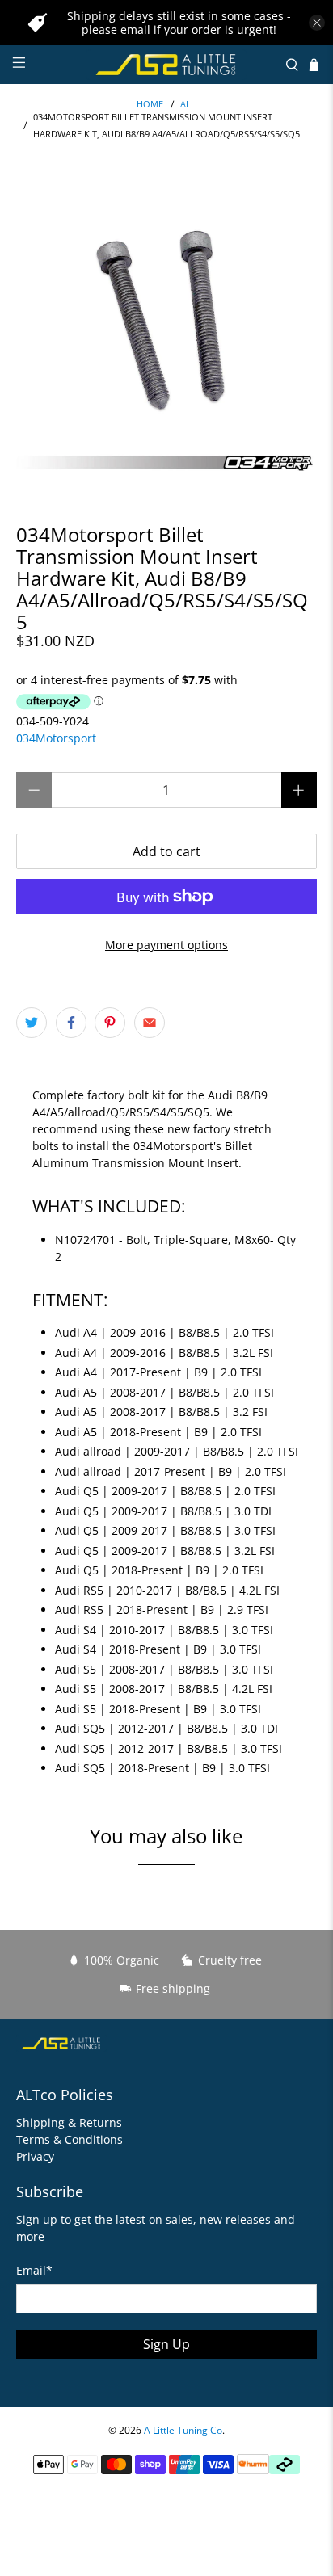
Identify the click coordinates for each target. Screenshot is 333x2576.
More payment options (166, 945)
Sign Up (166, 2344)
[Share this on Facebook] (71, 1023)
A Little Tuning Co (183, 2430)
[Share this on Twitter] (32, 1023)
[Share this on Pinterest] (110, 1023)
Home (150, 105)
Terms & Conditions (70, 2139)
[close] (317, 23)
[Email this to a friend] (150, 1023)
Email (34, 2270)
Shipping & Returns (69, 2122)
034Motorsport (56, 738)
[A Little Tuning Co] (166, 65)
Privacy (35, 2156)
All (188, 105)
